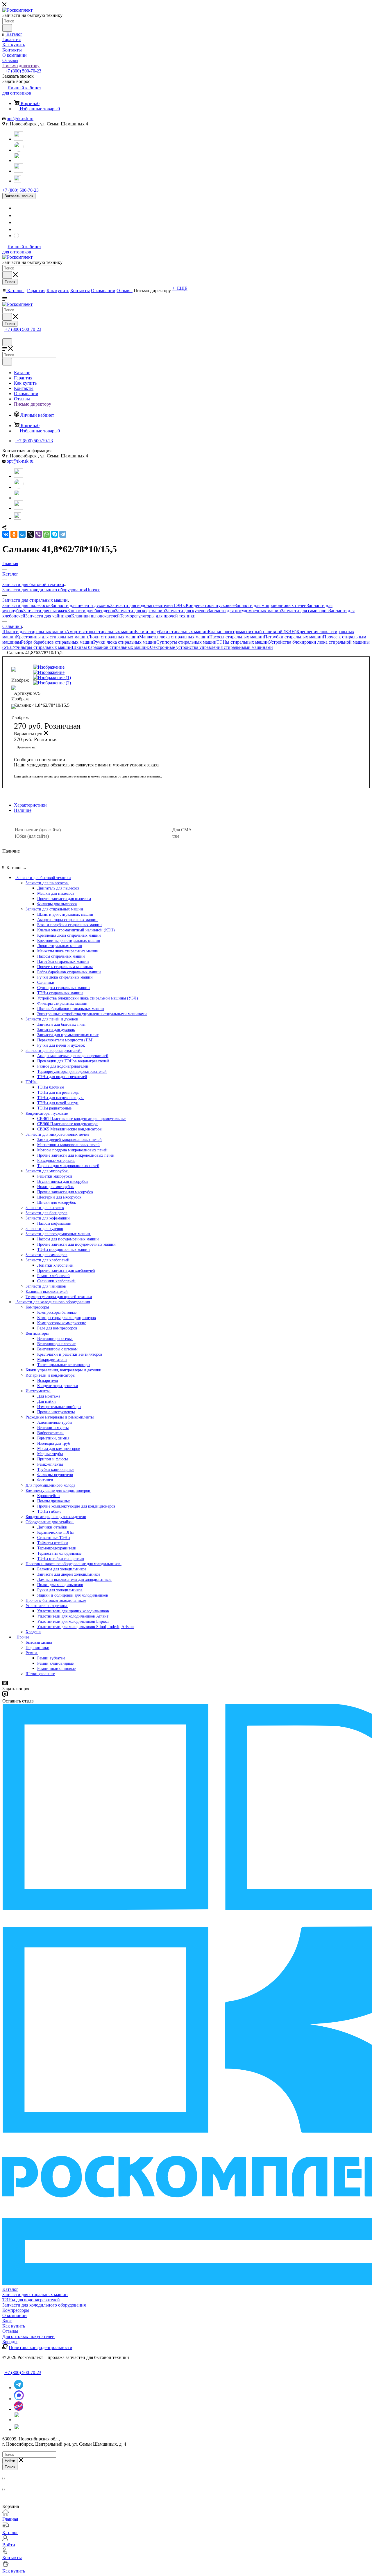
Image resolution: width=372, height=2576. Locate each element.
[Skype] (55, 534)
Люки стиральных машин (114, 637)
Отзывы (10, 2331)
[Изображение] (110, 667)
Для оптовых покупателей (28, 2336)
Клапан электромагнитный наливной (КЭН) (252, 632)
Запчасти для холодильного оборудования (44, 590)
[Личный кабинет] (5, 336)
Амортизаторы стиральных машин (100, 632)
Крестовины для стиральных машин (52, 637)
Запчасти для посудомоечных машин (244, 611)
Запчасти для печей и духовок (80, 605)
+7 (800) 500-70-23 (23, 71)
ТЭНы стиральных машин (243, 642)
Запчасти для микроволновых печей (271, 605)
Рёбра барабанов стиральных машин (57, 642)
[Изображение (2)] (110, 683)
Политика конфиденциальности (41, 2347)
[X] (30, 534)
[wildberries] (19, 171)
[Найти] (7, 28)
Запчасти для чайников (48, 616)
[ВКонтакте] (6, 534)
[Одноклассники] (14, 534)
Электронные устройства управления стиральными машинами (210, 647)
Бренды (10, 2342)
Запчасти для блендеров (91, 611)
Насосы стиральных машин (237, 637)
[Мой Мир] (22, 534)
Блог (7, 2321)
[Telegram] (19, 139)
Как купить (14, 2326)
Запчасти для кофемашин (140, 611)
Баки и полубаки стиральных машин (171, 632)
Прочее (93, 590)
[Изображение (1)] (110, 678)
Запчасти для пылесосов (26, 605)
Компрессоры (16, 2310)
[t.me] (19, 178)
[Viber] (38, 534)
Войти (9, 2545)
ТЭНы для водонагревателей (31, 2300)
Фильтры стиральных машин (43, 647)
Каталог (10, 2289)
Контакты (12, 2558)
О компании (15, 2315)
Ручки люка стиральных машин (125, 642)
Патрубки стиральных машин (293, 637)
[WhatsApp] (19, 150)
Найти (10, 2461)
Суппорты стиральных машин (186, 642)
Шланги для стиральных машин (34, 632)
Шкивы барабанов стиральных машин (110, 647)
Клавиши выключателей (95, 616)
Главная (10, 2519)
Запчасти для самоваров (305, 611)
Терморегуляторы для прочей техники (158, 616)
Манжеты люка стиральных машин (174, 637)
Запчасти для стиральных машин (35, 2294)
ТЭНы (179, 605)
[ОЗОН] (19, 160)
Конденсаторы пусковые (210, 605)
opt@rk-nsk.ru (20, 119)
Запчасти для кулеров (186, 611)
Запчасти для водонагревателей (142, 605)
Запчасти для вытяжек (45, 611)
